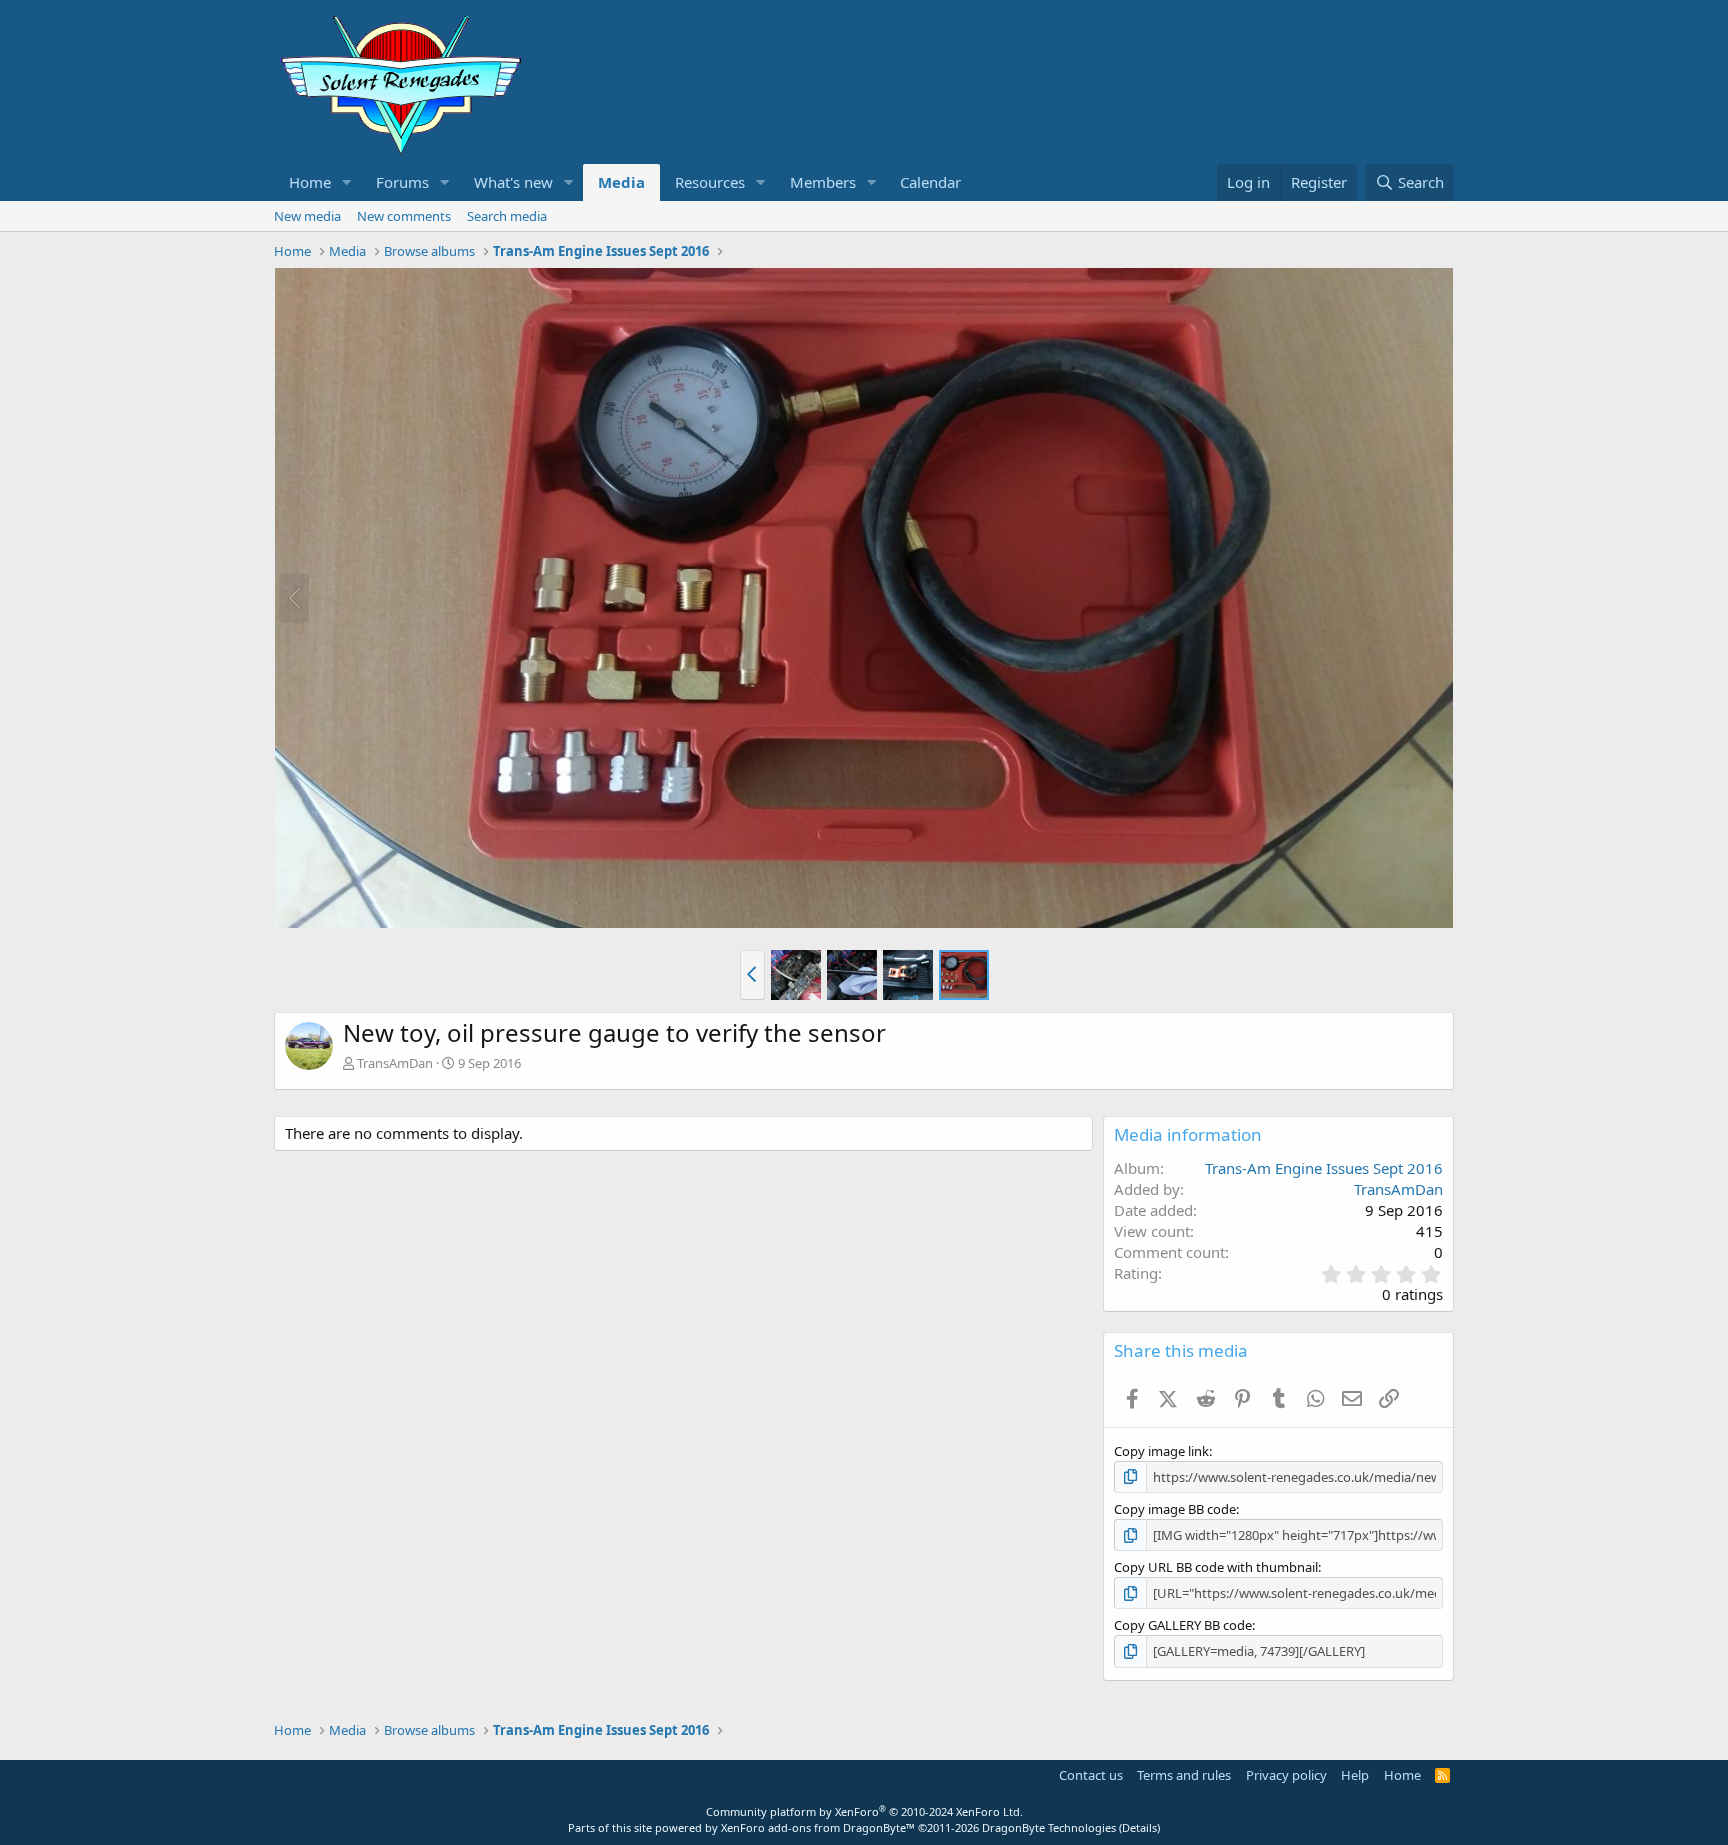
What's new (513, 182)
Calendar (930, 182)
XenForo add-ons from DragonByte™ (818, 1827)
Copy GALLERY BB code (1183, 1625)
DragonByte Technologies (1049, 1827)
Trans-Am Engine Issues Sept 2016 (1324, 1168)
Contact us (1091, 1775)
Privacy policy (1286, 1775)
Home (310, 182)
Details (1139, 1827)
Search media (507, 216)
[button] (347, 182)
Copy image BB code (1175, 1509)
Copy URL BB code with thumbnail (1216, 1567)
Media (621, 182)
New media (307, 216)
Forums (402, 182)
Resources (710, 182)
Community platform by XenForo (864, 1811)
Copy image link (1161, 1451)
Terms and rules (1184, 1775)
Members (823, 182)
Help (1355, 1775)
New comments (404, 216)
